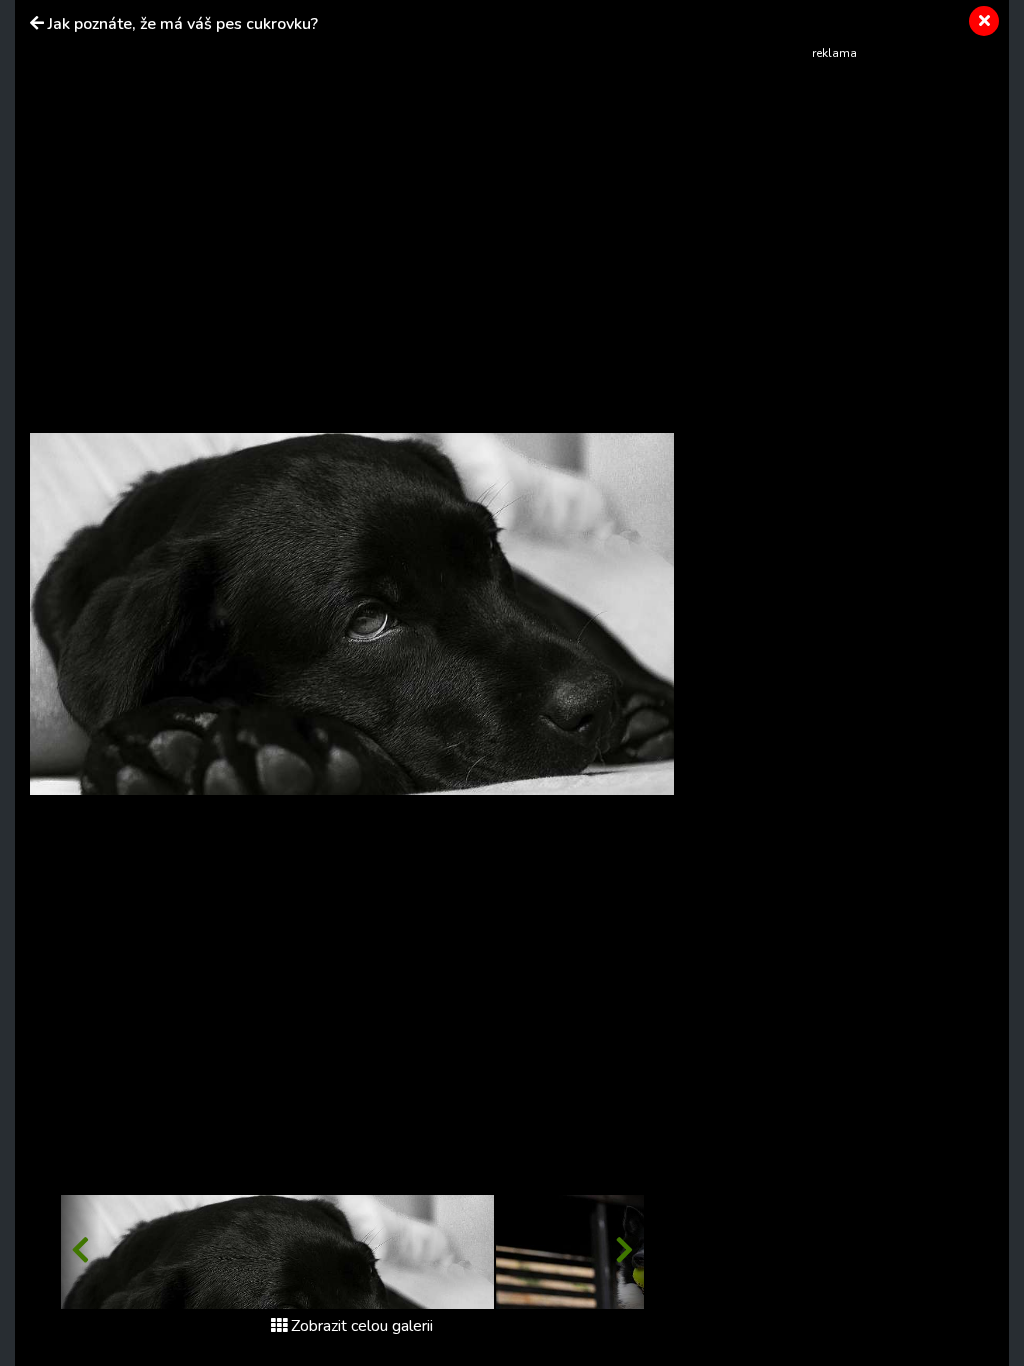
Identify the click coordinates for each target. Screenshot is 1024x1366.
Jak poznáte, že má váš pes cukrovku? (183, 24)
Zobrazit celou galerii (362, 1326)
